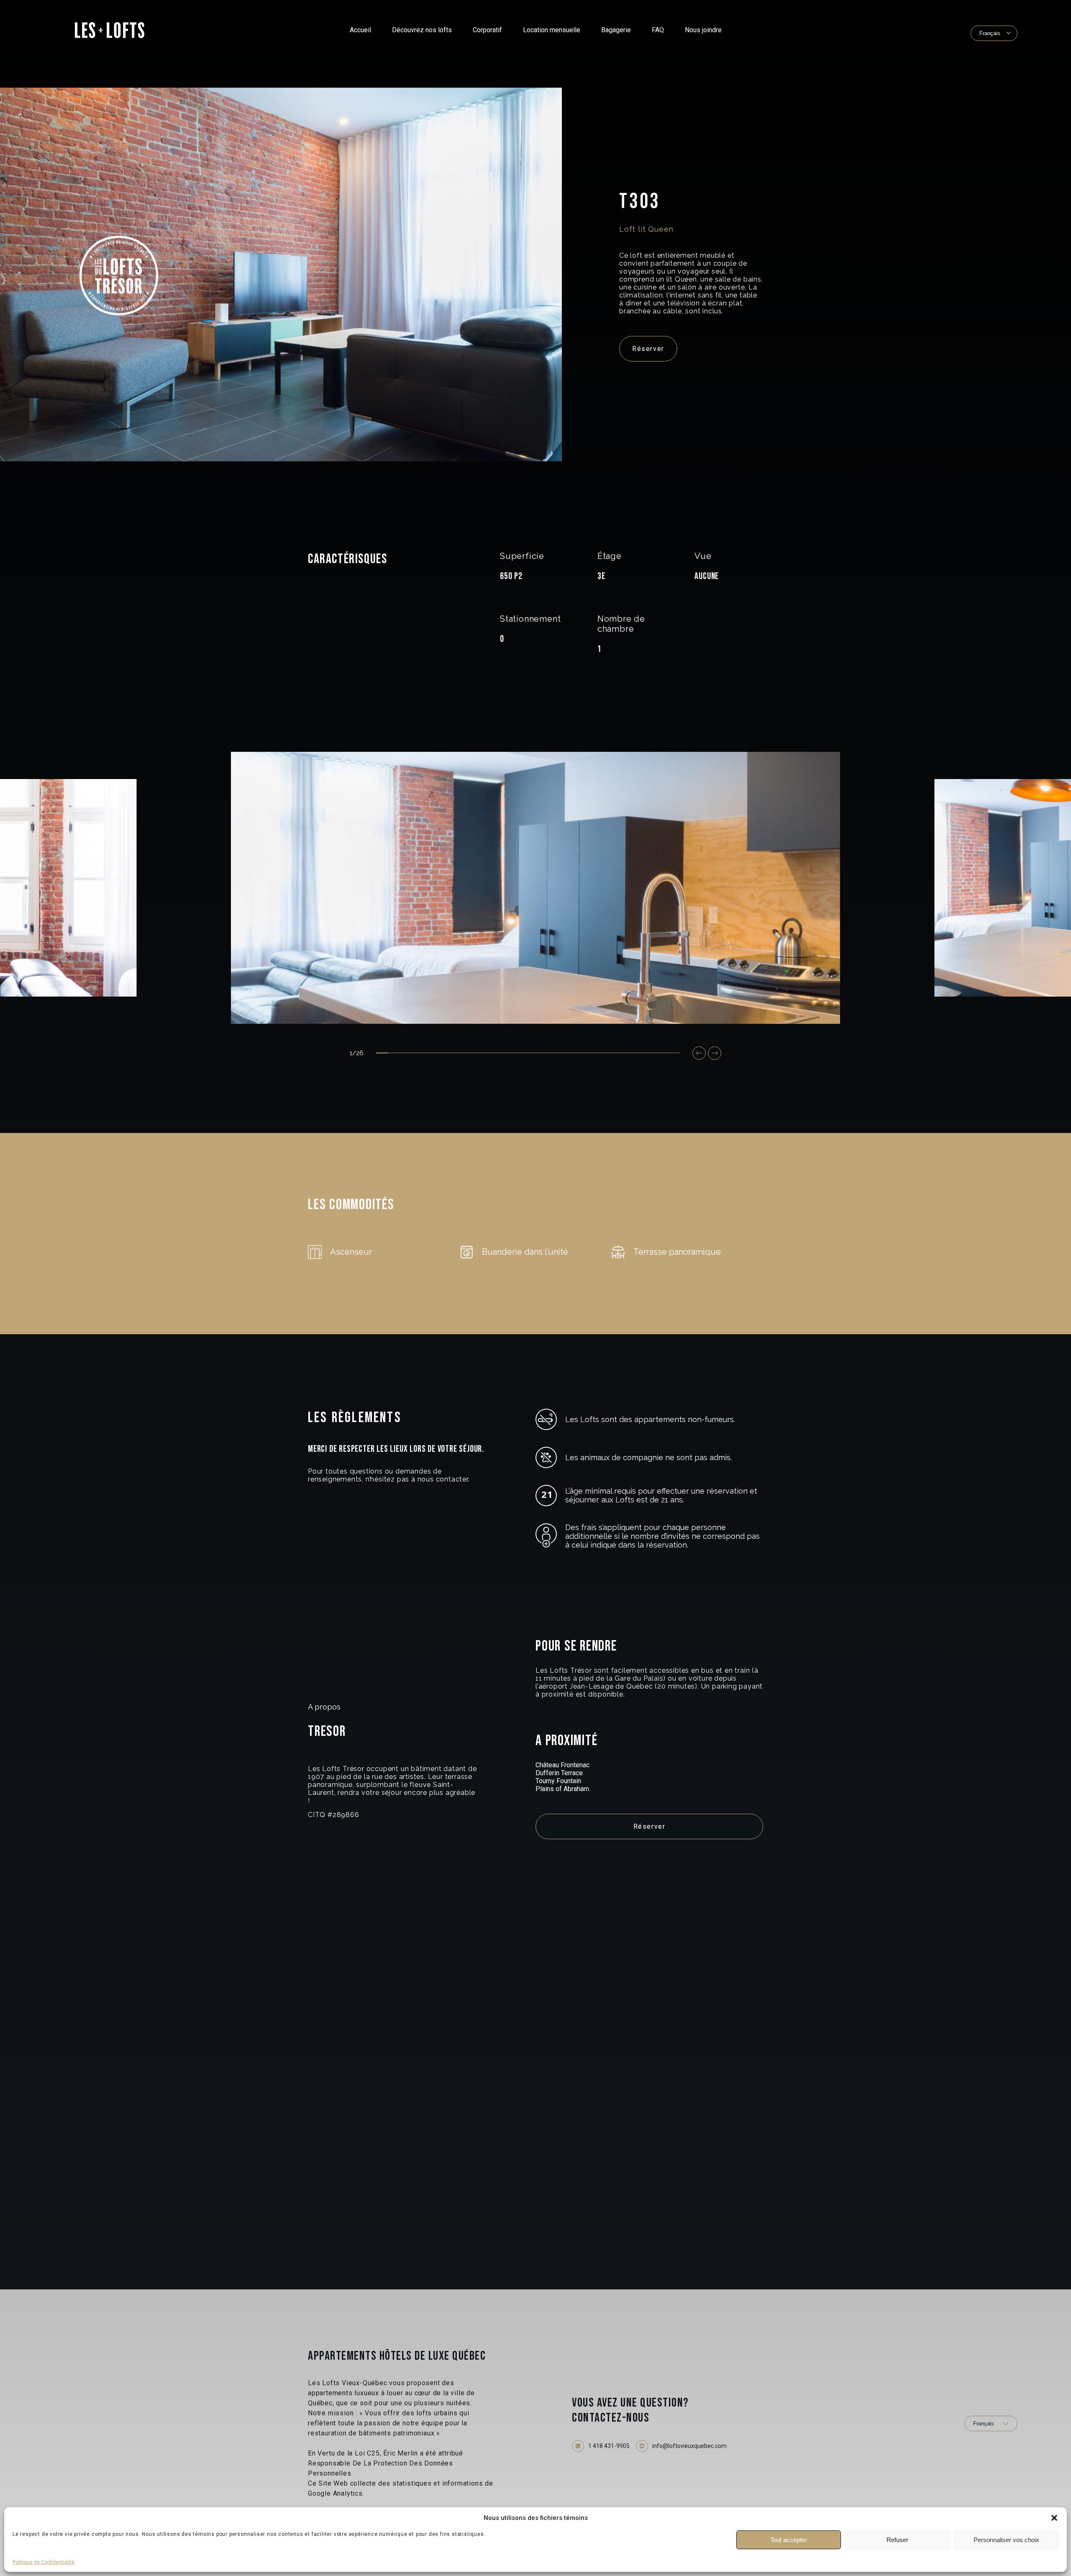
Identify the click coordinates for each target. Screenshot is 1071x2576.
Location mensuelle (552, 30)
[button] (1054, 2518)
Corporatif (487, 30)
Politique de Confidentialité (44, 2562)
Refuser (897, 2540)
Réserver (648, 349)
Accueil (360, 30)
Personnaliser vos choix (1006, 2540)
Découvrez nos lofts (422, 30)
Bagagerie (616, 30)
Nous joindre (703, 30)
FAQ (658, 30)
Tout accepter (789, 2540)
